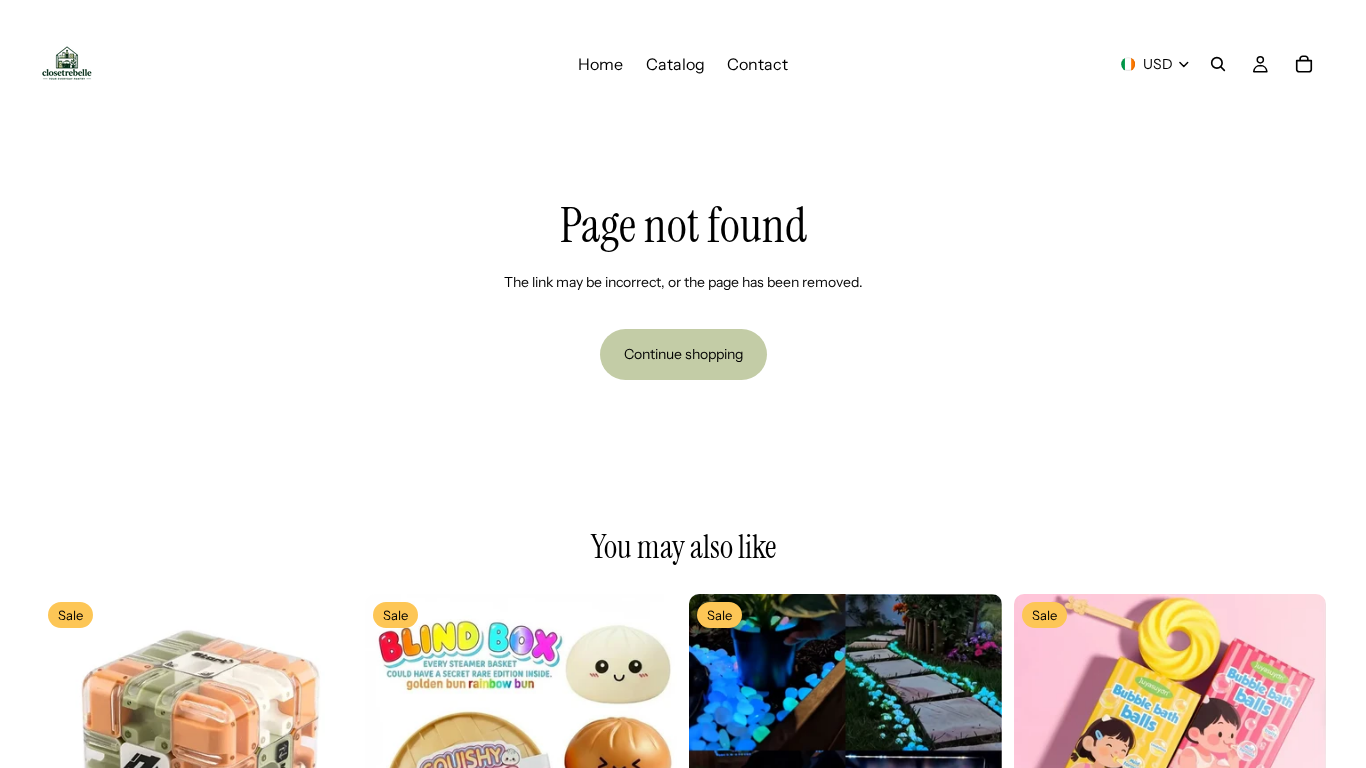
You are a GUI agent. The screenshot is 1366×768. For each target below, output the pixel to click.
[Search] (1218, 64)
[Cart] (1304, 64)
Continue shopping (683, 354)
